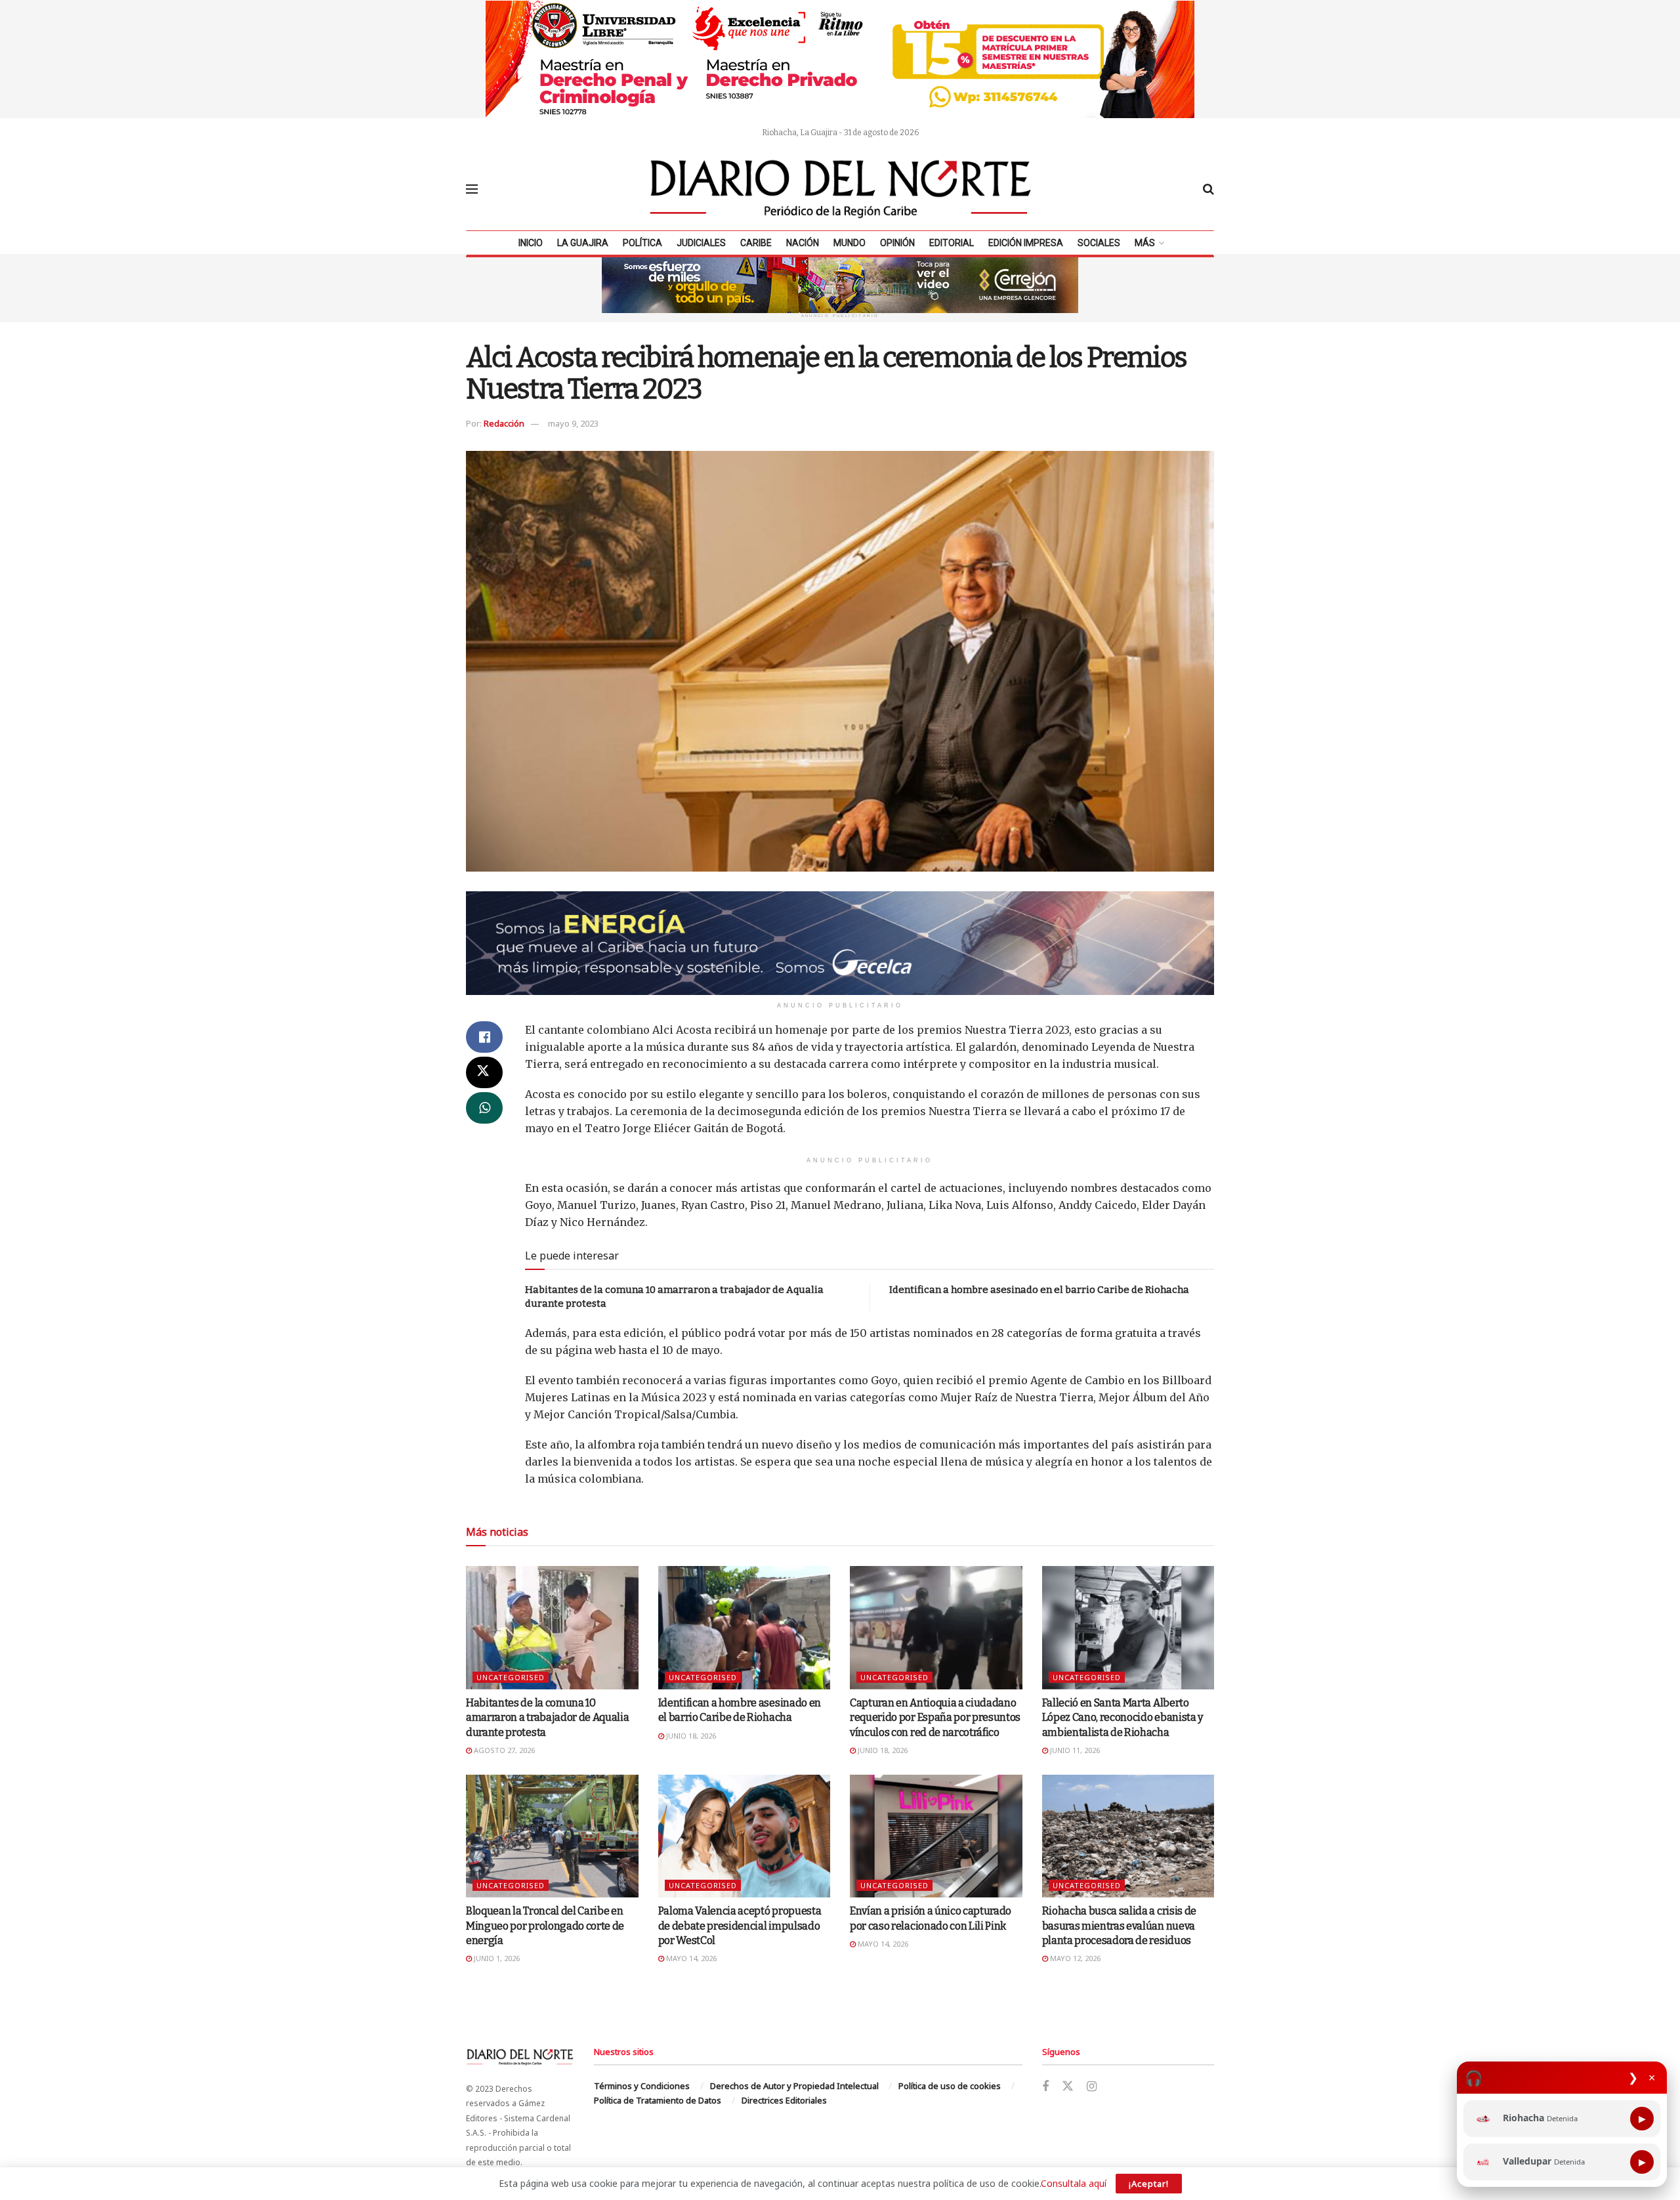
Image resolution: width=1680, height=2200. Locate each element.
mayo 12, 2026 (1074, 1958)
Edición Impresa (1026, 243)
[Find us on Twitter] (1068, 2086)
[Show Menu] (472, 189)
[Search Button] (1208, 189)
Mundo (850, 243)
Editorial (952, 243)
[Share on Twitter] (484, 1072)
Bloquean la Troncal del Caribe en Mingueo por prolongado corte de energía (545, 1926)
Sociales (1099, 243)
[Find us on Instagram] (1092, 2087)
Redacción (504, 423)
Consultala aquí (1074, 2183)
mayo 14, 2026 (690, 1958)
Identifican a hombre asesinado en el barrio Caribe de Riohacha (1039, 1290)
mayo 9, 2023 (573, 423)
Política (642, 243)
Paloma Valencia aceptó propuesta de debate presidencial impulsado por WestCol (740, 1926)
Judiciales (701, 243)
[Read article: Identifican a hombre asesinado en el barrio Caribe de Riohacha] (745, 1628)
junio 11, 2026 (1074, 1750)
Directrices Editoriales (784, 2100)
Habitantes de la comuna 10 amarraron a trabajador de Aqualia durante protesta (547, 1718)
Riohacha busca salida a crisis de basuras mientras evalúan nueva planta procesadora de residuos (1119, 1926)
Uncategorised (511, 1677)
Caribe (756, 243)
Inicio (531, 243)
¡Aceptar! (1149, 2184)
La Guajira (583, 243)
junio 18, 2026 (690, 1736)
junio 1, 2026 (496, 1958)
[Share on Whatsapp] (484, 1108)
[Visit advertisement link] (840, 59)
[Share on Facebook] (484, 1037)
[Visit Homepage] (841, 189)
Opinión (897, 243)
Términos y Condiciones (642, 2086)
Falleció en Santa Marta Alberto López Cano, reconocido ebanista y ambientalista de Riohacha (1123, 1718)
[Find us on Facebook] (1045, 2087)
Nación (803, 243)
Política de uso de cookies (950, 2086)
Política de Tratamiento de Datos (658, 2100)
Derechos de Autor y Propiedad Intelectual (794, 2086)
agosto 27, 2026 (503, 1750)
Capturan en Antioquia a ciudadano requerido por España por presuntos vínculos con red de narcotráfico (935, 1718)
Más (1145, 243)
